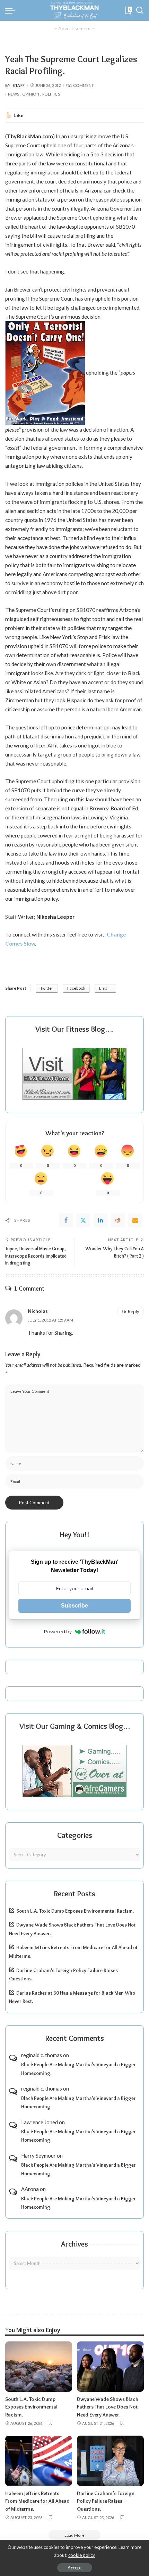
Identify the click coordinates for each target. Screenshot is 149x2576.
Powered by (58, 1632)
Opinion (31, 94)
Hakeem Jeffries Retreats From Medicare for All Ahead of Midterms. (37, 2501)
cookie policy (82, 2555)
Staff (19, 85)
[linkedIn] (100, 1220)
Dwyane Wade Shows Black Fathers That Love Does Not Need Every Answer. (107, 2407)
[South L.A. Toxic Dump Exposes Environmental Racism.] (39, 2367)
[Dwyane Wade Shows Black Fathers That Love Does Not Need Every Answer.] (110, 2367)
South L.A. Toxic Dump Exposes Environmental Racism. (75, 1911)
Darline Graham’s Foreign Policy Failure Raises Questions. (106, 2501)
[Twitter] (83, 1220)
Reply (134, 1311)
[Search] (140, 10)
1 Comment (82, 85)
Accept (75, 2568)
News (14, 94)
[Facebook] (66, 1220)
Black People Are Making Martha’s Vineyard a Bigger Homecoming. (78, 2069)
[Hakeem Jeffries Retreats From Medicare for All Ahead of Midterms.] (39, 2461)
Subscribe (74, 1606)
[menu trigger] (12, 10)
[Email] (135, 1220)
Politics (51, 94)
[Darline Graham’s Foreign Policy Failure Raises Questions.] (110, 2461)
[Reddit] (118, 1220)
